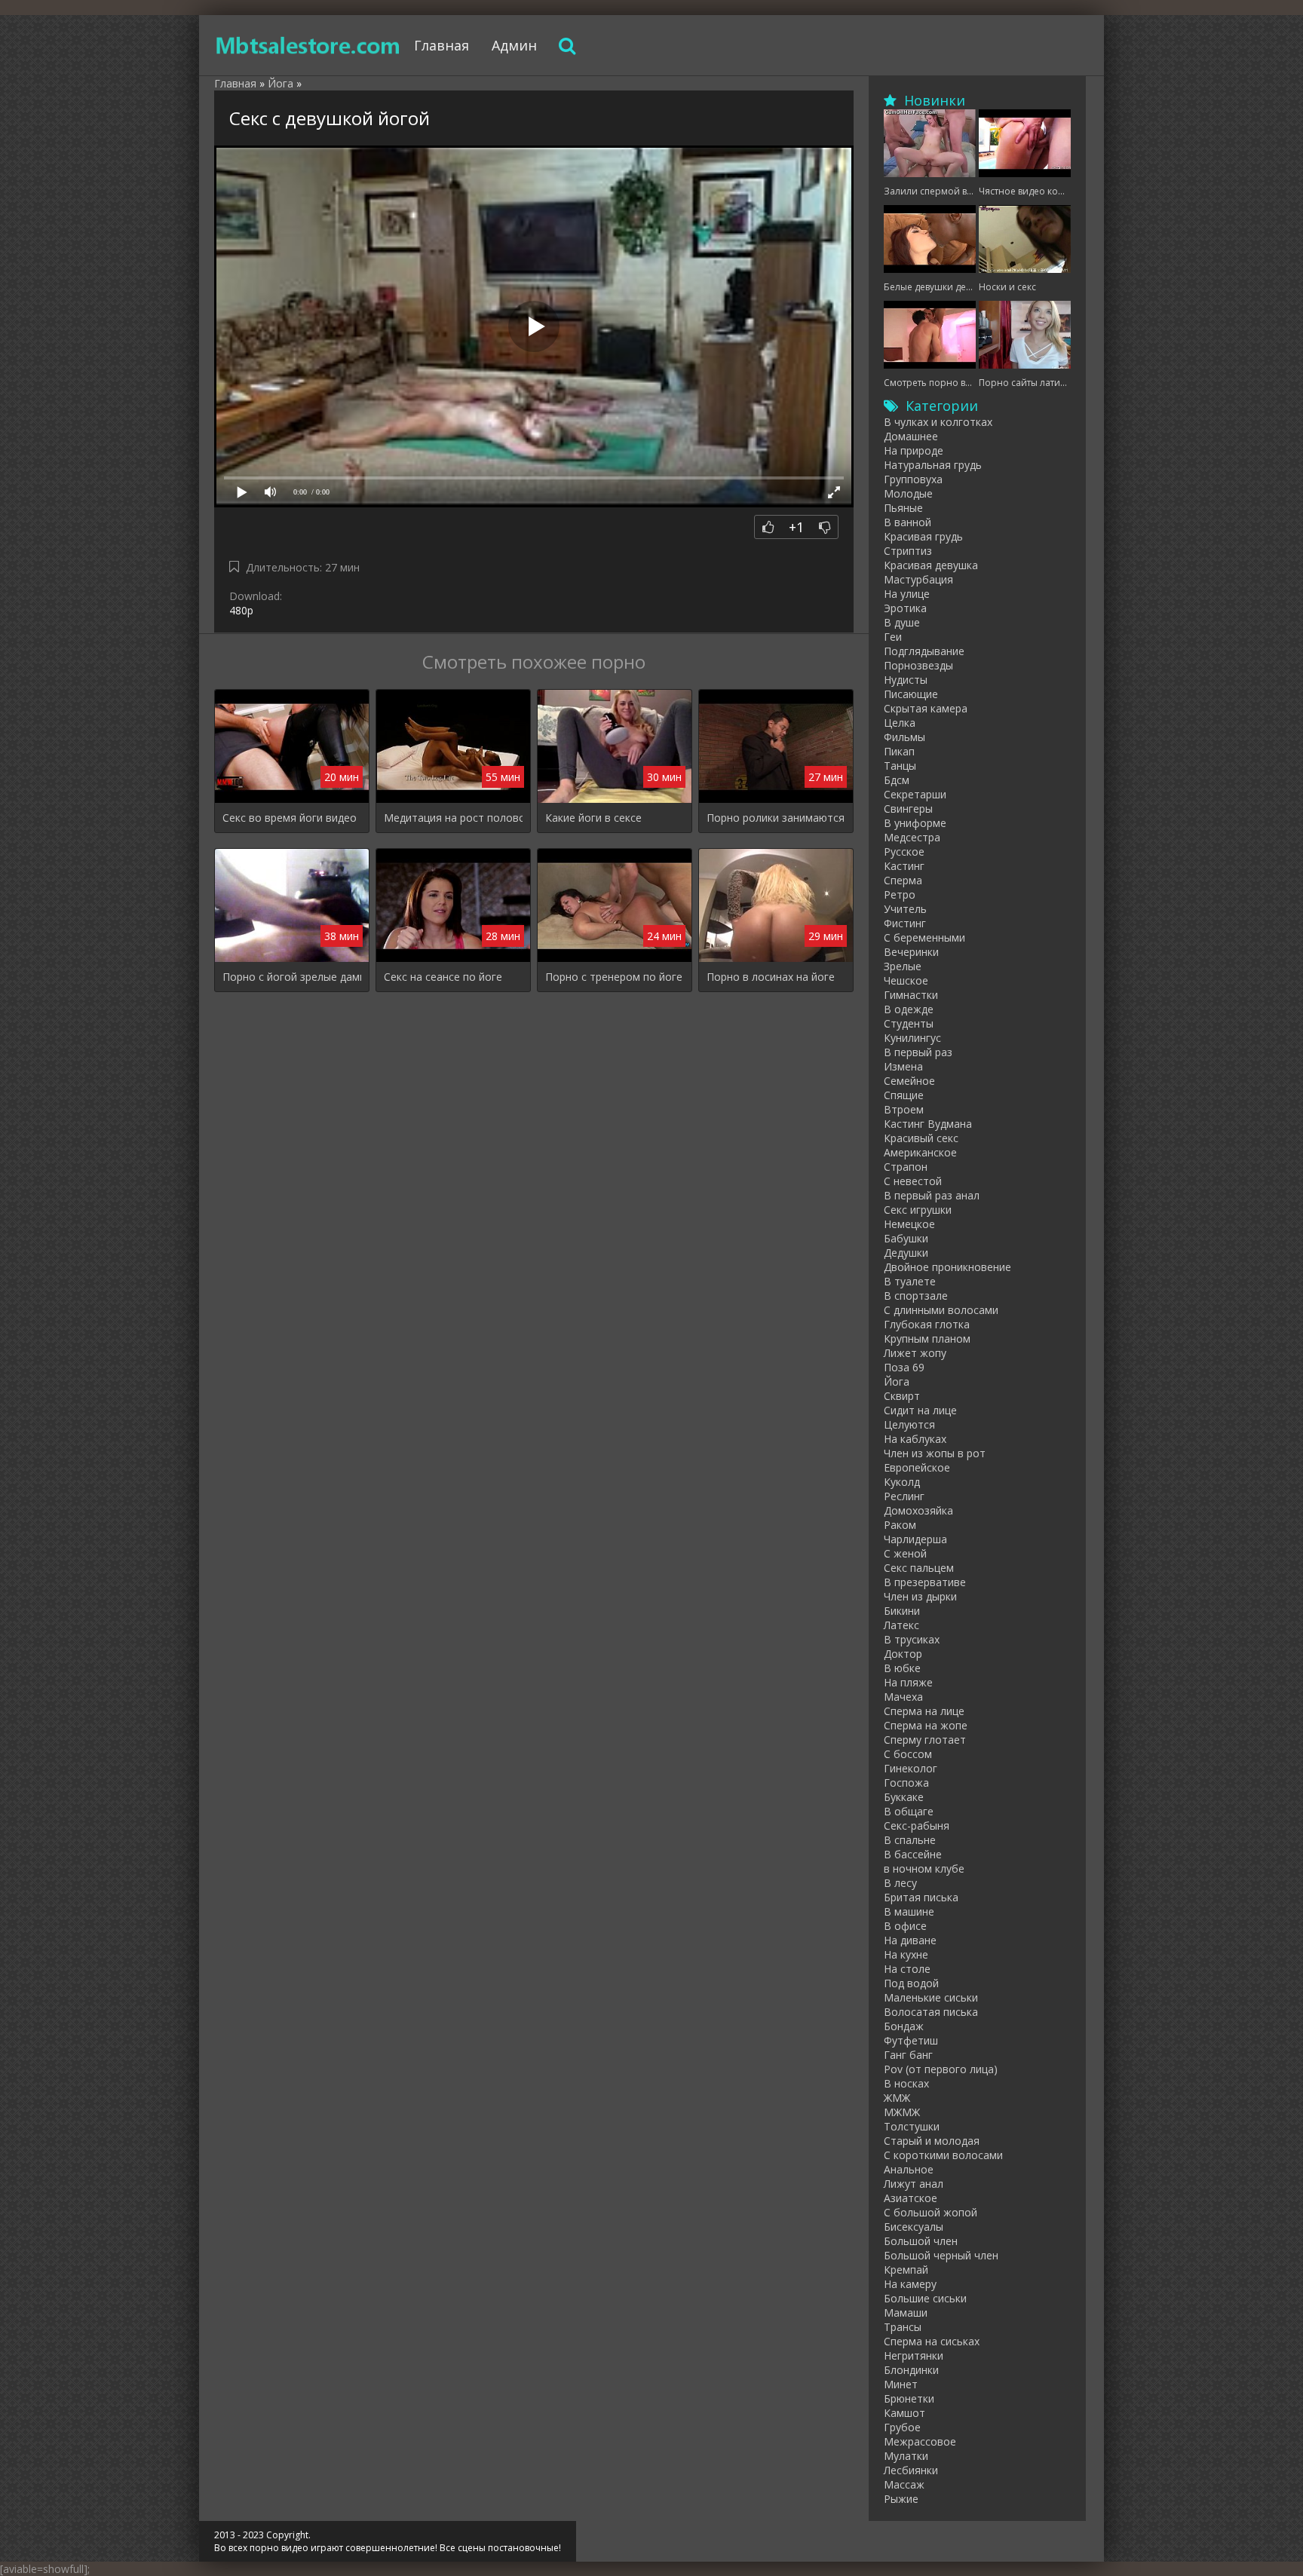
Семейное (909, 1081)
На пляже (908, 1682)
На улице (907, 594)
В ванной (908, 522)
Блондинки (911, 2370)
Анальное (909, 2169)
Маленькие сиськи (931, 1997)
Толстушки (912, 2126)
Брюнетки (909, 2398)
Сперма (903, 880)
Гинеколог (911, 1768)
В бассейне (913, 1854)
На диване (910, 1940)
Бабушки (906, 1238)
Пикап (899, 751)
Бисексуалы (914, 2227)
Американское (920, 1152)
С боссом (908, 1754)
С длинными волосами (941, 1310)
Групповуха (913, 479)
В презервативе (925, 1582)
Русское (904, 852)
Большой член (921, 2241)
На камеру (910, 2284)
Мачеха (903, 1697)
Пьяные (903, 508)
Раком (900, 1525)
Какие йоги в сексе (593, 818)
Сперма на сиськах (932, 2341)
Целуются (909, 1424)
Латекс (901, 1625)
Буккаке (904, 1797)
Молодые (908, 493)
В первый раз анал (932, 1195)
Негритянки (914, 2355)
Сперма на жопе (926, 1725)
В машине (909, 1911)
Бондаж (904, 2026)
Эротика (905, 608)
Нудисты (906, 680)
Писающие (911, 694)
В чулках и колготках (938, 422)
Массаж (904, 2484)
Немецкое (909, 1224)
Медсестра (912, 837)
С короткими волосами (943, 2155)
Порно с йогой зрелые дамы (292, 977)
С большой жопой (930, 2212)
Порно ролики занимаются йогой (776, 818)
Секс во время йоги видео (290, 818)
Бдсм (897, 780)
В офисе (905, 1926)
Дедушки (906, 1253)
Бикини (902, 1611)
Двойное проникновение (947, 1267)
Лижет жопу (915, 1353)
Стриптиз (908, 551)
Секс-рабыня (917, 1826)
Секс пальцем (919, 1568)
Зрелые (903, 966)
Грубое (902, 2427)
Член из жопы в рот (935, 1453)
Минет (901, 2384)
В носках (906, 2083)
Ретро (900, 894)
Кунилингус (912, 1038)
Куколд (902, 1482)
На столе (907, 1969)
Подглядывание (924, 651)
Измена (903, 1066)
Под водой (911, 1983)
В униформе (915, 823)
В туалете (910, 1281)
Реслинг (904, 1496)
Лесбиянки (911, 2470)
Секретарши (915, 794)
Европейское (917, 1467)
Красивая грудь (923, 536)
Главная (441, 45)
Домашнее (911, 436)
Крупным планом (927, 1339)
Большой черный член (941, 2255)
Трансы (903, 2327)
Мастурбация (918, 579)
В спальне (910, 1840)
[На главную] (308, 45)
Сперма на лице (924, 1711)
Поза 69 (904, 1367)
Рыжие (901, 2499)
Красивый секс (921, 1138)
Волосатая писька (931, 2012)
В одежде (909, 1009)
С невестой (913, 1181)
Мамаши (906, 2313)
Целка (900, 723)
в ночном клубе (924, 1868)
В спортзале (916, 1296)
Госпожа (906, 1783)
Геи (893, 637)
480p (241, 610)
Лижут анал (914, 2184)
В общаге (909, 1811)
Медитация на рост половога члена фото (453, 818)
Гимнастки (911, 995)
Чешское (906, 980)
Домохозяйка (918, 1510)
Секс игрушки (918, 1210)
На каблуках (915, 1439)
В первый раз (918, 1052)
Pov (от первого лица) (941, 2069)
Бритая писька (921, 1897)
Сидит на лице (920, 1410)
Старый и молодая (932, 2141)
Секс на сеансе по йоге (443, 977)
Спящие (904, 1095)
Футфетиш (911, 2040)
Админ (514, 45)
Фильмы (904, 737)
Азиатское (911, 2198)
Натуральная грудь (933, 465)
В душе (902, 622)
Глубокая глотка (927, 1324)
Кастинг (904, 866)
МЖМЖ (902, 2112)
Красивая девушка (931, 565)
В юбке (902, 1668)
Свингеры (908, 809)
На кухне (906, 1954)
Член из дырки (920, 1596)
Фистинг (905, 923)
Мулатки (906, 2456)
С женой (905, 1553)
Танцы (900, 766)
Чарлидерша (915, 1539)
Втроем (904, 1109)
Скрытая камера (926, 708)
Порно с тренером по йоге (614, 977)
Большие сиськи (925, 2298)
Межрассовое (920, 2441)
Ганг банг (908, 2055)
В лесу (900, 1883)
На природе (914, 450)
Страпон (906, 1167)
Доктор (903, 1654)
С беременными (924, 937)
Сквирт (902, 1396)
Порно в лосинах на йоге (771, 977)
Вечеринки (911, 952)
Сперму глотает (925, 1740)
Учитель (905, 909)
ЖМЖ (897, 2098)
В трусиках (912, 1639)
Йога (897, 1381)
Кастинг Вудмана (928, 1124)
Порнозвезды (918, 665)
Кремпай (906, 2270)
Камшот (904, 2413)
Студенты (909, 1023)
